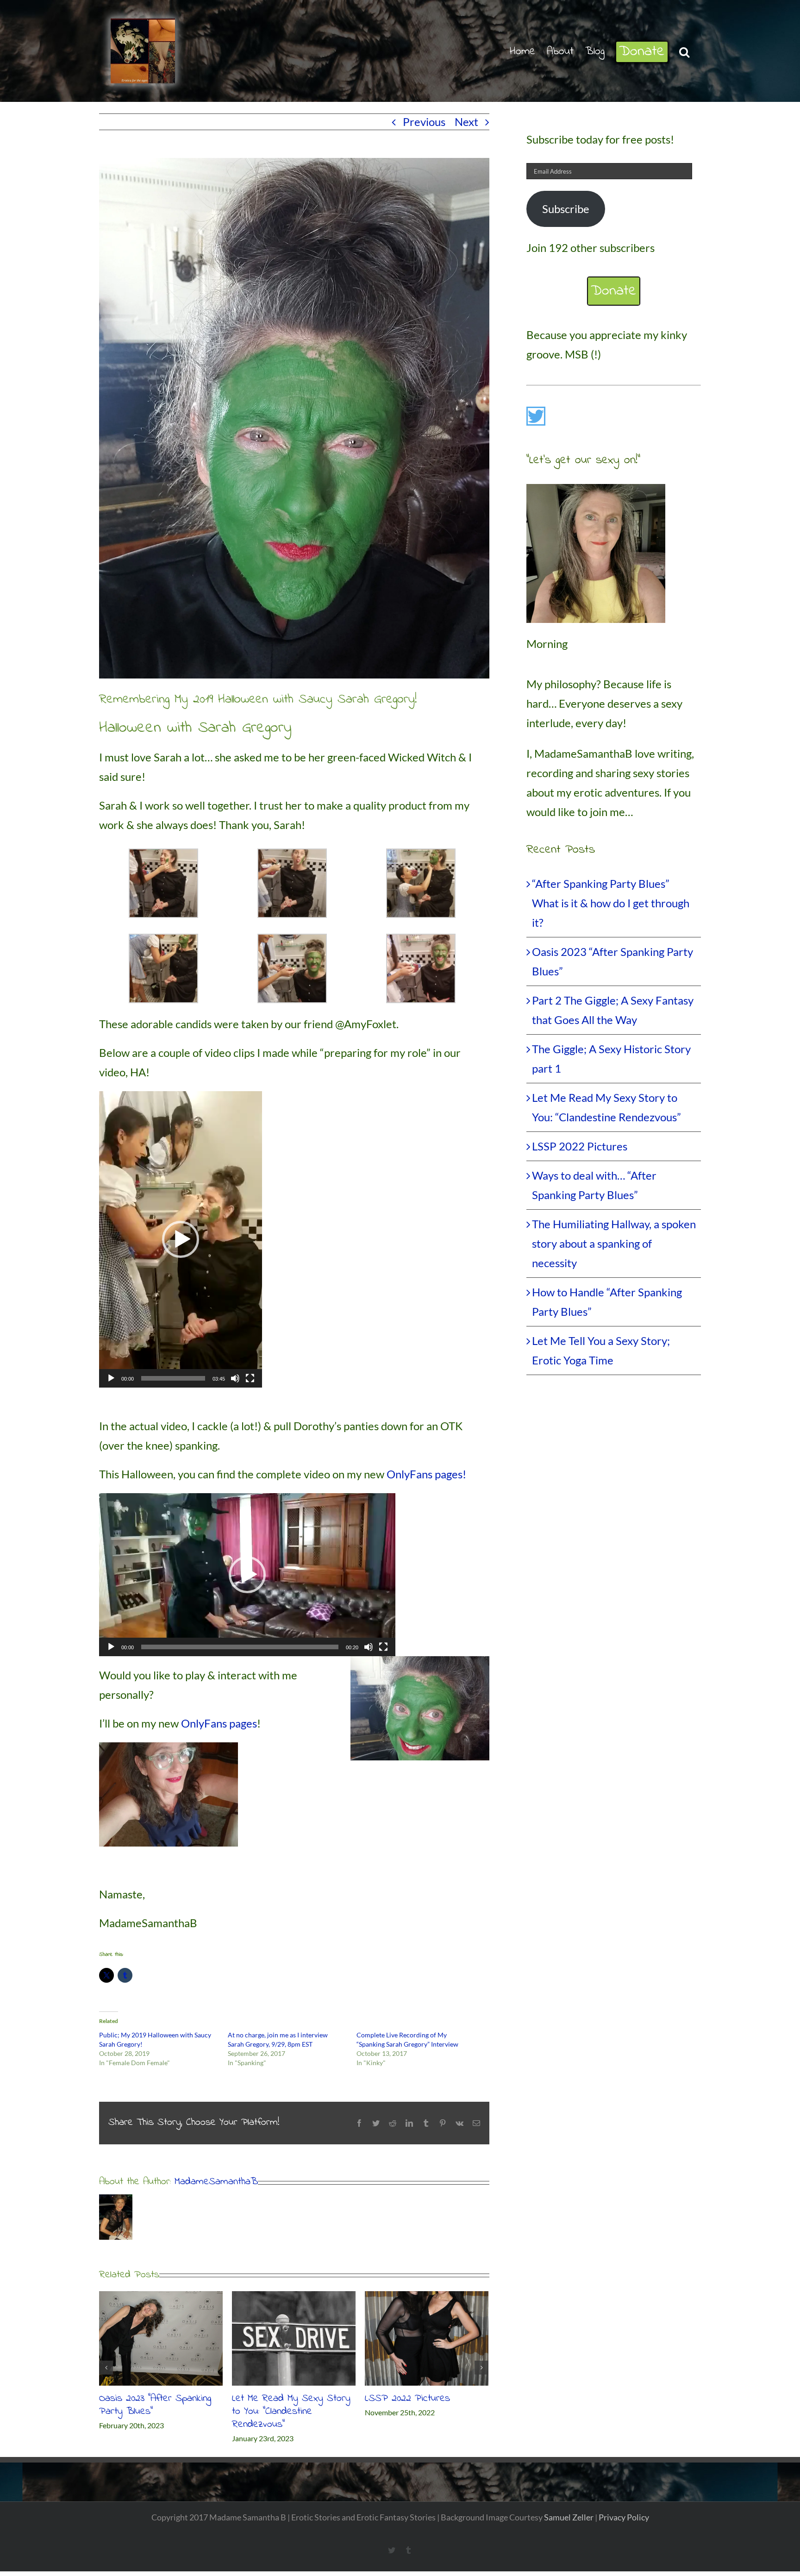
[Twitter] (536, 416)
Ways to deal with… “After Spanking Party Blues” (153, 2405)
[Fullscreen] (250, 1378)
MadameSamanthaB (216, 2182)
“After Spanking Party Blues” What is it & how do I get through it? (292, 2412)
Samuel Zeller (569, 2517)
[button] (684, 51)
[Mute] (235, 1378)
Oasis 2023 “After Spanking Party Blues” (421, 2405)
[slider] (173, 1378)
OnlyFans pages (219, 1723)
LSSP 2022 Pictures (580, 1146)
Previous (424, 122)
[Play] (111, 1378)
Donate (614, 291)
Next (466, 122)
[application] (181, 1239)
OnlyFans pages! (426, 1474)
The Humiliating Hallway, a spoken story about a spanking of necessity (614, 1243)
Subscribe (566, 209)
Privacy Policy (624, 2517)
